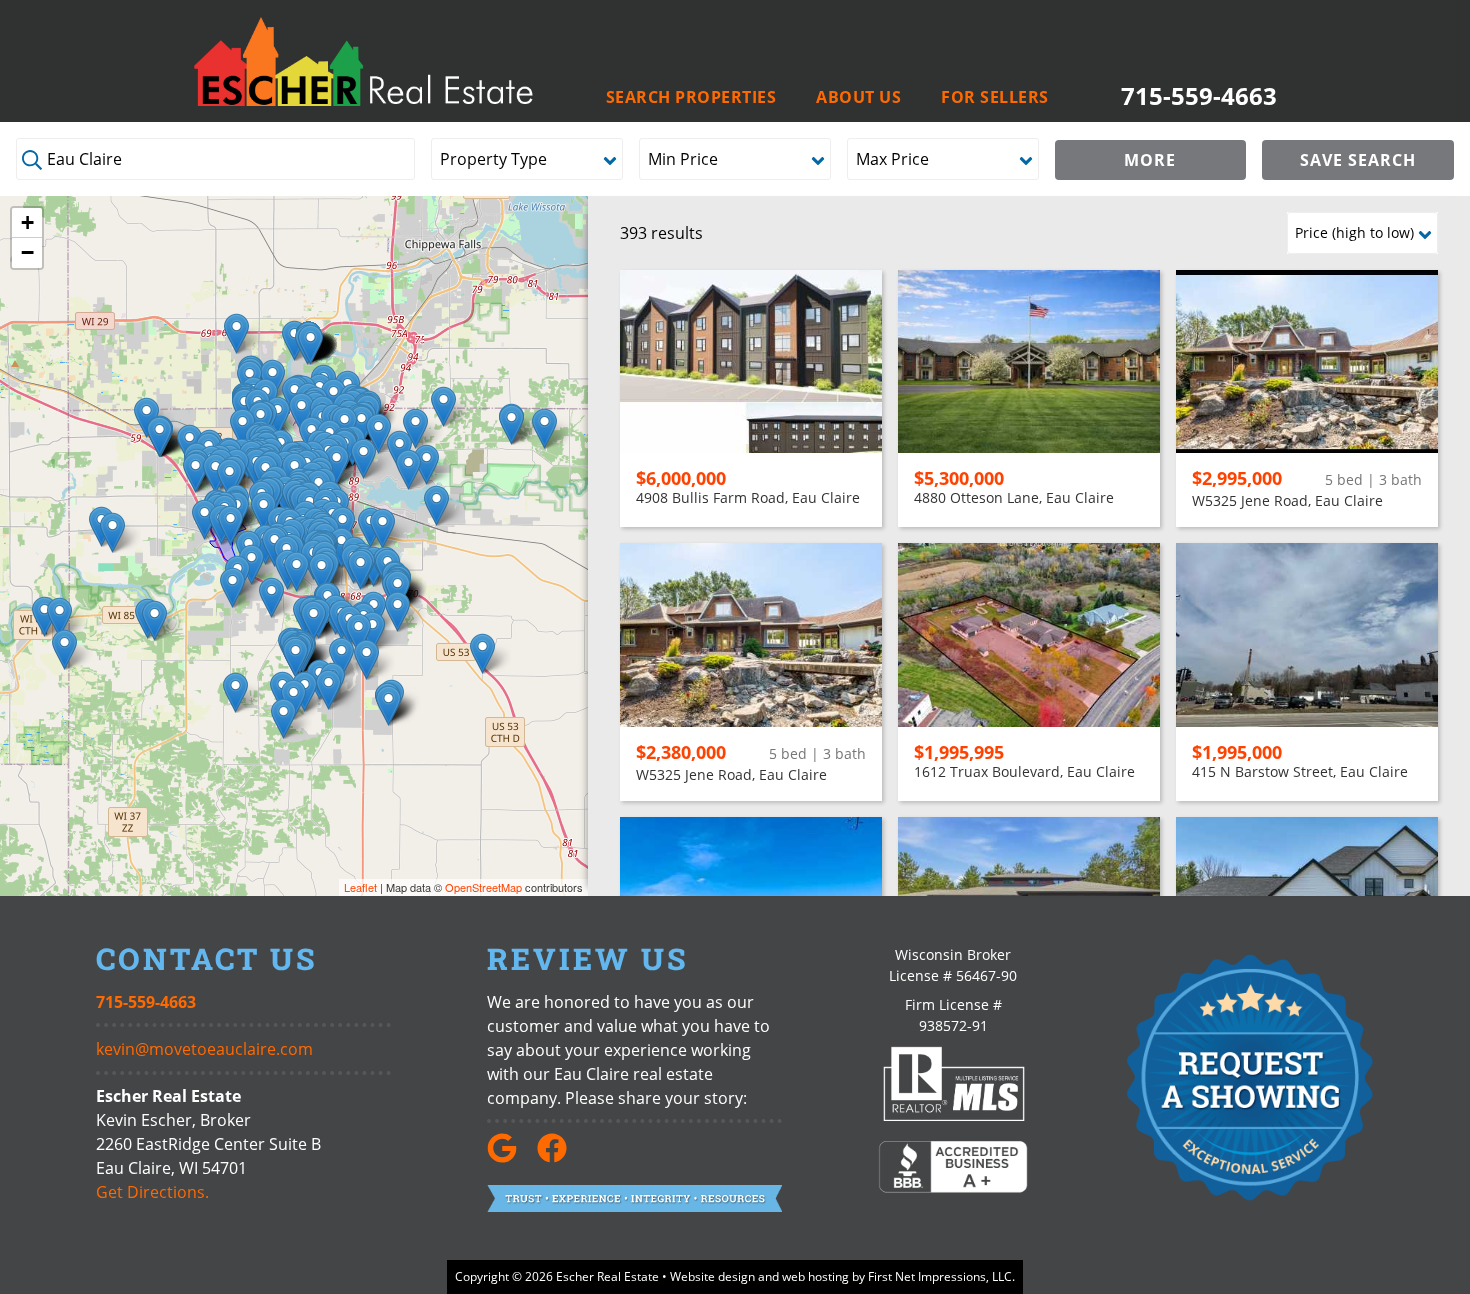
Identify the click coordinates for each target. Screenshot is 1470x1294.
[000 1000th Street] (59, 617)
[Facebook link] (560, 1157)
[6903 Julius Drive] (436, 505)
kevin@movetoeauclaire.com (204, 1049)
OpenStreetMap (483, 887)
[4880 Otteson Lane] (382, 528)
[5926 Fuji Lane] (313, 620)
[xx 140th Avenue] (64, 649)
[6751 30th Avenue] (236, 333)
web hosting (815, 1276)
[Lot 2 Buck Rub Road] (544, 428)
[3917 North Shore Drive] (363, 458)
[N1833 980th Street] (44, 616)
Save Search (1358, 160)
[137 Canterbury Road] (296, 571)
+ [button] (27, 222)
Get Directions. (152, 1192)
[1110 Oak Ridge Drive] (263, 511)
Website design (712, 1276)
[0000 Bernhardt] (482, 653)
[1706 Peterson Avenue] (378, 433)
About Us (858, 97)
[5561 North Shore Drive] (408, 469)
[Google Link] (510, 1157)
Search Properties (691, 97)
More (1150, 160)
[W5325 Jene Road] (154, 620)
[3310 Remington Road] (204, 519)
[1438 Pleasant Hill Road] (112, 532)
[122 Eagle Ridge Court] (277, 416)
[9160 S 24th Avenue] (310, 344)
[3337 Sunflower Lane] (159, 436)
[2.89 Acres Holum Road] (251, 564)
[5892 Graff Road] (397, 611)
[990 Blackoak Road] (271, 597)
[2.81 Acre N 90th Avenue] (511, 424)
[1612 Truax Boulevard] (242, 428)
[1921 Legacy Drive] (415, 428)
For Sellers (995, 97)
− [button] (27, 252)
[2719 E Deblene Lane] (215, 473)
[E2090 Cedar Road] (328, 689)
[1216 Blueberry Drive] (301, 412)
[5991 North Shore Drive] (426, 464)
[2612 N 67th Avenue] (443, 406)
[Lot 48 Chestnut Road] (388, 705)
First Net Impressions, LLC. (941, 1276)
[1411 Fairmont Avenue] (229, 478)
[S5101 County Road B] (232, 587)
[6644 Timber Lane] (358, 633)
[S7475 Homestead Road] (366, 659)
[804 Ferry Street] (230, 525)
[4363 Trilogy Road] (372, 631)
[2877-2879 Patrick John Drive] (336, 464)
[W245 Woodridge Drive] (283, 718)
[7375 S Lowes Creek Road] (341, 657)
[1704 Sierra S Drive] (321, 572)
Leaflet (360, 887)
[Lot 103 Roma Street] (295, 657)
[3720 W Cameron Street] (195, 472)
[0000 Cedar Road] (235, 692)
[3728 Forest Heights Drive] (360, 569)
